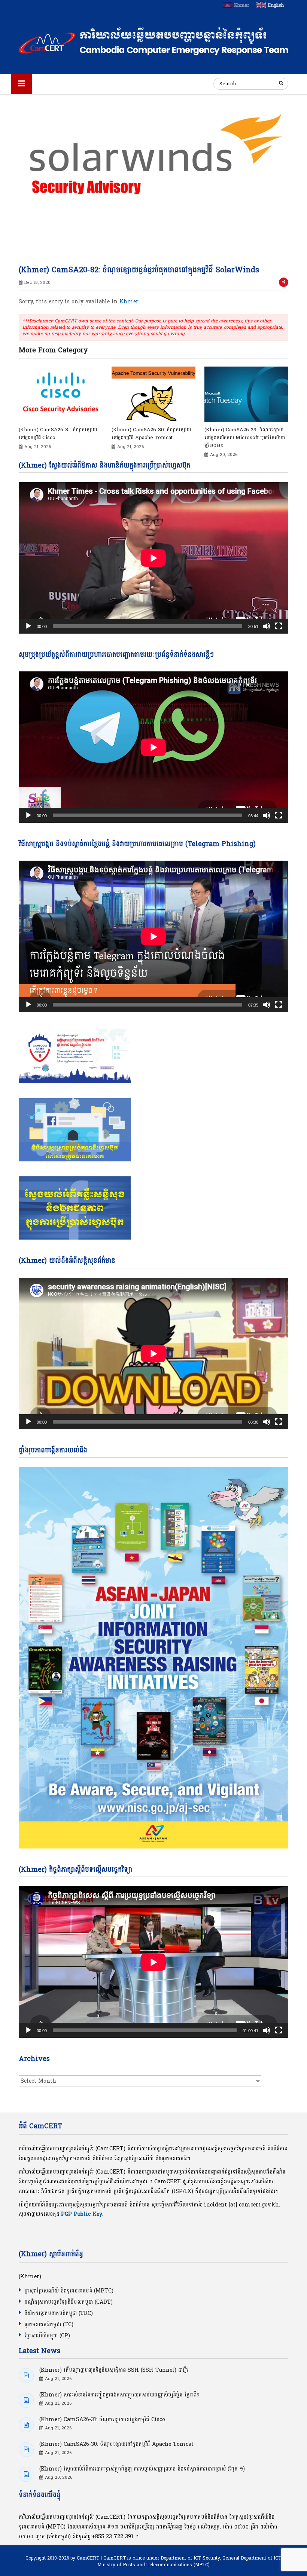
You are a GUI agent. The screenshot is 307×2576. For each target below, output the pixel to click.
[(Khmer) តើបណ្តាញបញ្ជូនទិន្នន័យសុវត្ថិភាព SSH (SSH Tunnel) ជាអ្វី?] (26, 2376)
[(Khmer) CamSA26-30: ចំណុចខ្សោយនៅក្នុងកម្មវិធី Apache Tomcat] (153, 396)
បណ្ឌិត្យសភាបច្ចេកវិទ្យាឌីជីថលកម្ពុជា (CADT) (69, 2302)
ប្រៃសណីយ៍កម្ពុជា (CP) (47, 2336)
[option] (61, 409)
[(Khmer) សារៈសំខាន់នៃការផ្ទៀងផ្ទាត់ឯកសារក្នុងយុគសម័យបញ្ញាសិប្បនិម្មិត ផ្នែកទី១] (26, 2400)
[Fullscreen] (279, 626)
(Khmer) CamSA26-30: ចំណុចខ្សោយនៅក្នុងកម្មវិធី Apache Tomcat (151, 434)
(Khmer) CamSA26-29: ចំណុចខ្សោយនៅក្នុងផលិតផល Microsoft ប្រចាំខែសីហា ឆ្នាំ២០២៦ (245, 438)
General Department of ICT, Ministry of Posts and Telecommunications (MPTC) (190, 2561)
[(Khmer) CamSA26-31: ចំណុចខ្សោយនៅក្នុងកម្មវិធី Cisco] (61, 396)
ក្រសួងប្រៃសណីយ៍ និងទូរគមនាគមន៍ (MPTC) (69, 2291)
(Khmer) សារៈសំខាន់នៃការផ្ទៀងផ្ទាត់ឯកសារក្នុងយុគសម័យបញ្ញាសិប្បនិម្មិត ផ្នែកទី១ (119, 2395)
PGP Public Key (82, 2214)
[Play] (28, 626)
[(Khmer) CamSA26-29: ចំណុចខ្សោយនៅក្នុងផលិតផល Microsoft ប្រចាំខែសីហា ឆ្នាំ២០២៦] (246, 396)
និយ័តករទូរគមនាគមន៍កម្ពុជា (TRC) (59, 2313)
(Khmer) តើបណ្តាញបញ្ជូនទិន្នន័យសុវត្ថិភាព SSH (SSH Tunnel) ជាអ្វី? (114, 2370)
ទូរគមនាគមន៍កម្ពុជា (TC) (49, 2324)
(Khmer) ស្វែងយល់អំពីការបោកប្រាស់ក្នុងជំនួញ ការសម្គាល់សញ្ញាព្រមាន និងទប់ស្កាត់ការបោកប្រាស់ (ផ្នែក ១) (142, 2469)
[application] (153, 558)
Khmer (129, 302)
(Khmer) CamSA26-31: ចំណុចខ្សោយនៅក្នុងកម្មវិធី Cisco (58, 434)
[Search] (281, 83)
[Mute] (267, 626)
